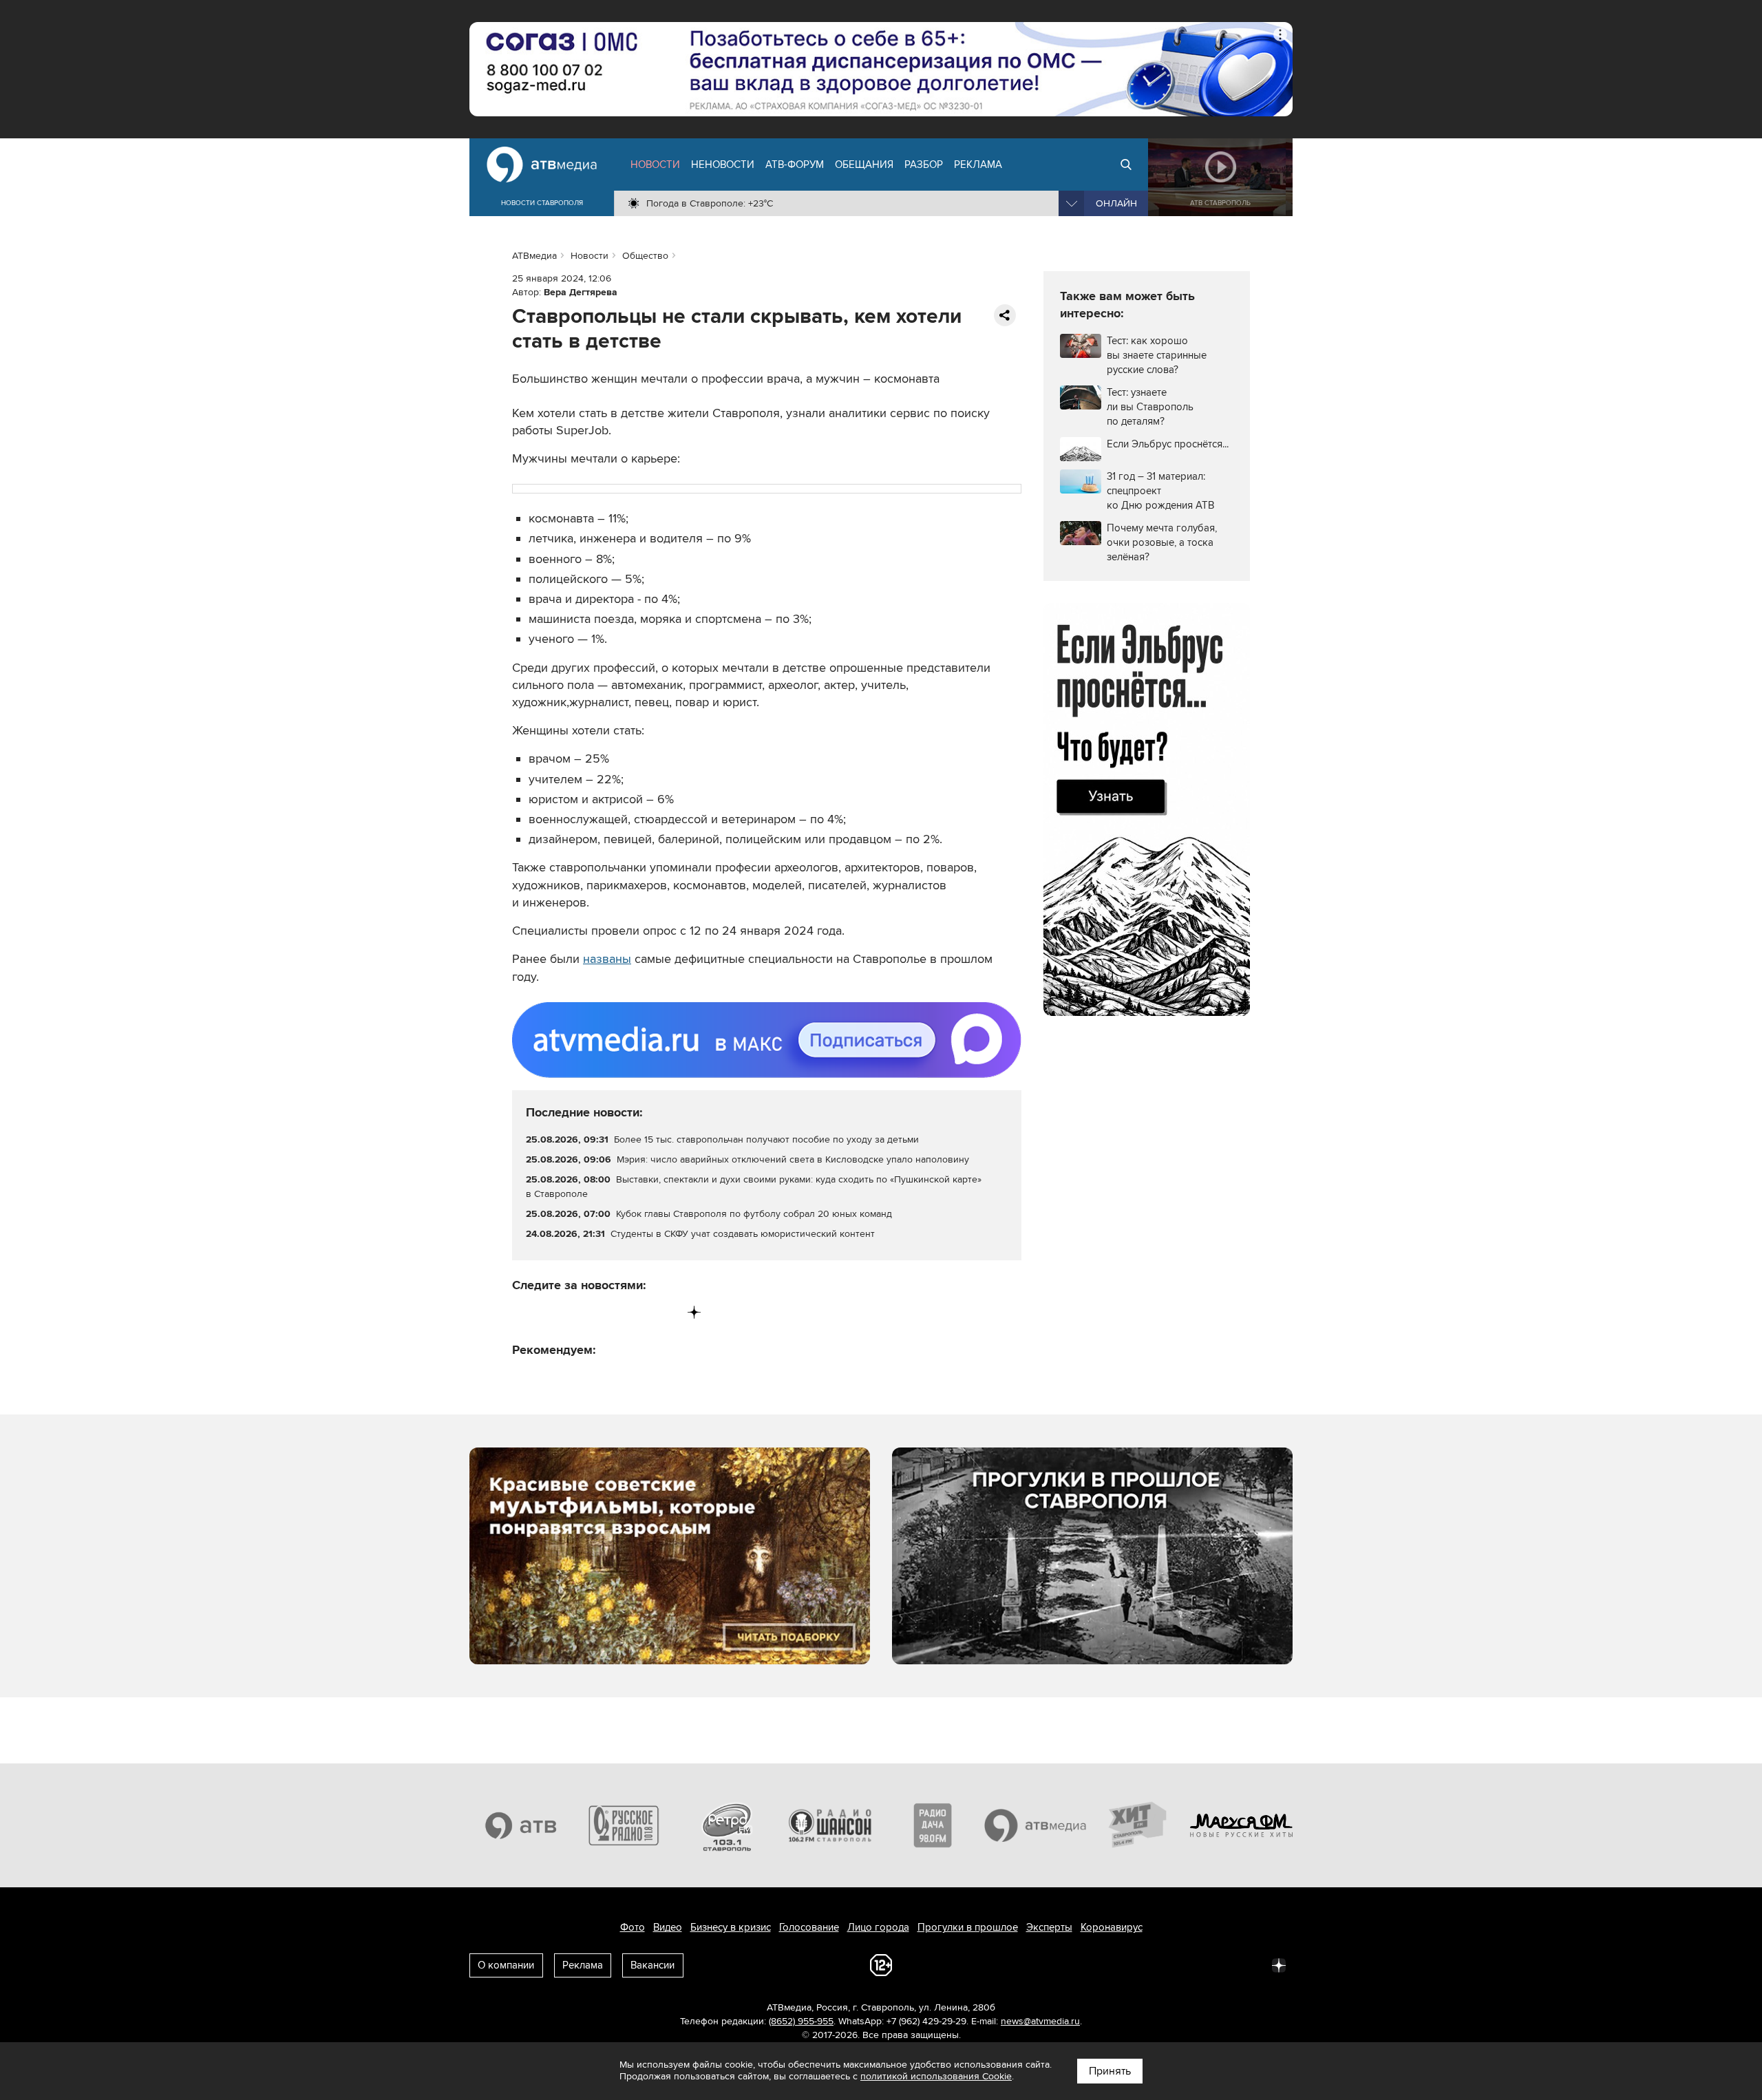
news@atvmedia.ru (1040, 2021)
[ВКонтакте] (523, 1312)
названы (607, 959)
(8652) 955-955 (801, 2021)
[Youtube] (637, 1312)
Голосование (809, 1927)
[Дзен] (694, 1312)
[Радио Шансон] (830, 1825)
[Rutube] (666, 1312)
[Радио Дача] (933, 1825)
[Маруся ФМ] (1242, 1825)
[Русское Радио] (624, 1825)
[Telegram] (552, 1312)
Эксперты (1049, 1927)
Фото (633, 1927)
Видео (668, 1927)
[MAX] (609, 1312)
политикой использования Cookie (936, 2076)
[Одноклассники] (581, 1312)
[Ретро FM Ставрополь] (727, 1825)
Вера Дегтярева (581, 292)
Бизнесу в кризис (731, 1927)
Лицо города (878, 1927)
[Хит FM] (1138, 1825)
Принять (1110, 2071)
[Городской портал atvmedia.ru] (1036, 1825)
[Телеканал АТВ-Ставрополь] (521, 1825)
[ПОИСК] (1126, 165)
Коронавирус (1112, 1927)
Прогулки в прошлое (968, 1927)
